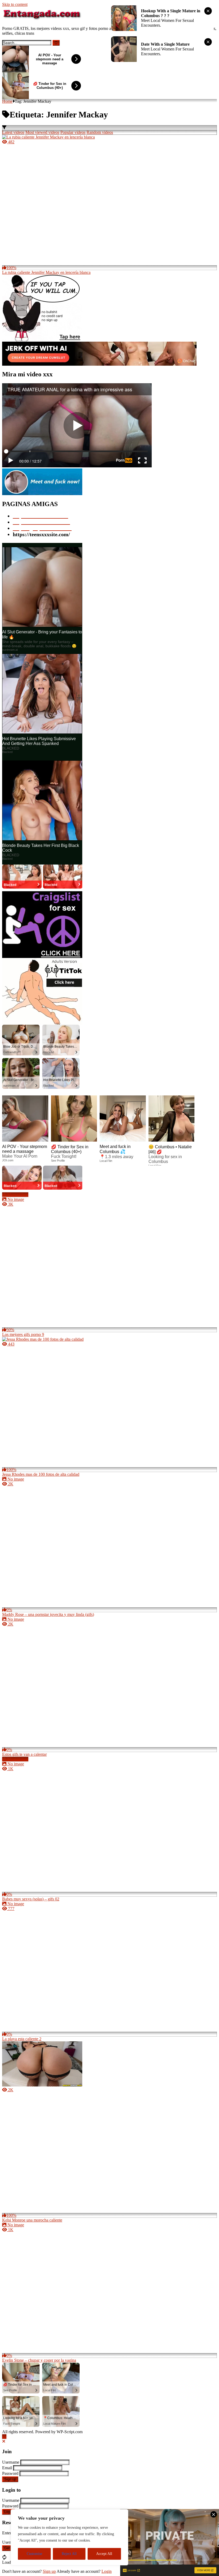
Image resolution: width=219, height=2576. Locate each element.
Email (7, 2468)
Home (7, 101)
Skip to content (15, 4)
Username (11, 2462)
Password (10, 2473)
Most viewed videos (42, 132)
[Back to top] (4, 2437)
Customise (34, 2554)
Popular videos (73, 132)
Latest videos (13, 132)
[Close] (4, 2441)
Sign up (10, 2479)
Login (8, 2512)
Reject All (69, 2554)
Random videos (100, 132)
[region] (69, 2537)
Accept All (104, 2554)
